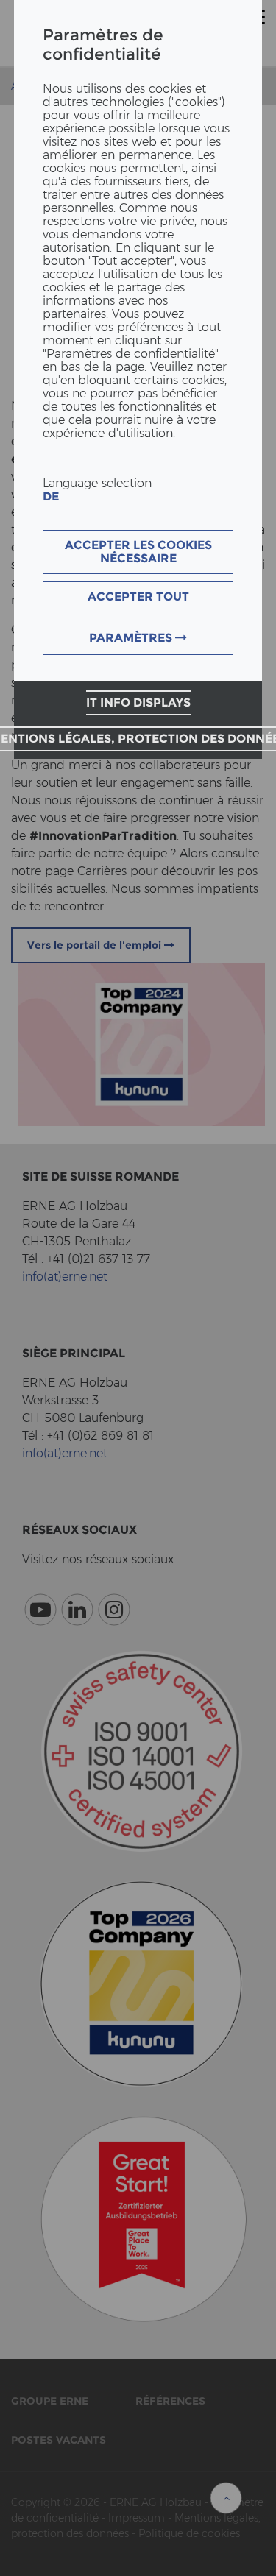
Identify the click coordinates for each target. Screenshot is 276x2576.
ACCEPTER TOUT (138, 597)
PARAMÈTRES (132, 638)
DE (51, 496)
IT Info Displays (138, 703)
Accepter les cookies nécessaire (138, 552)
